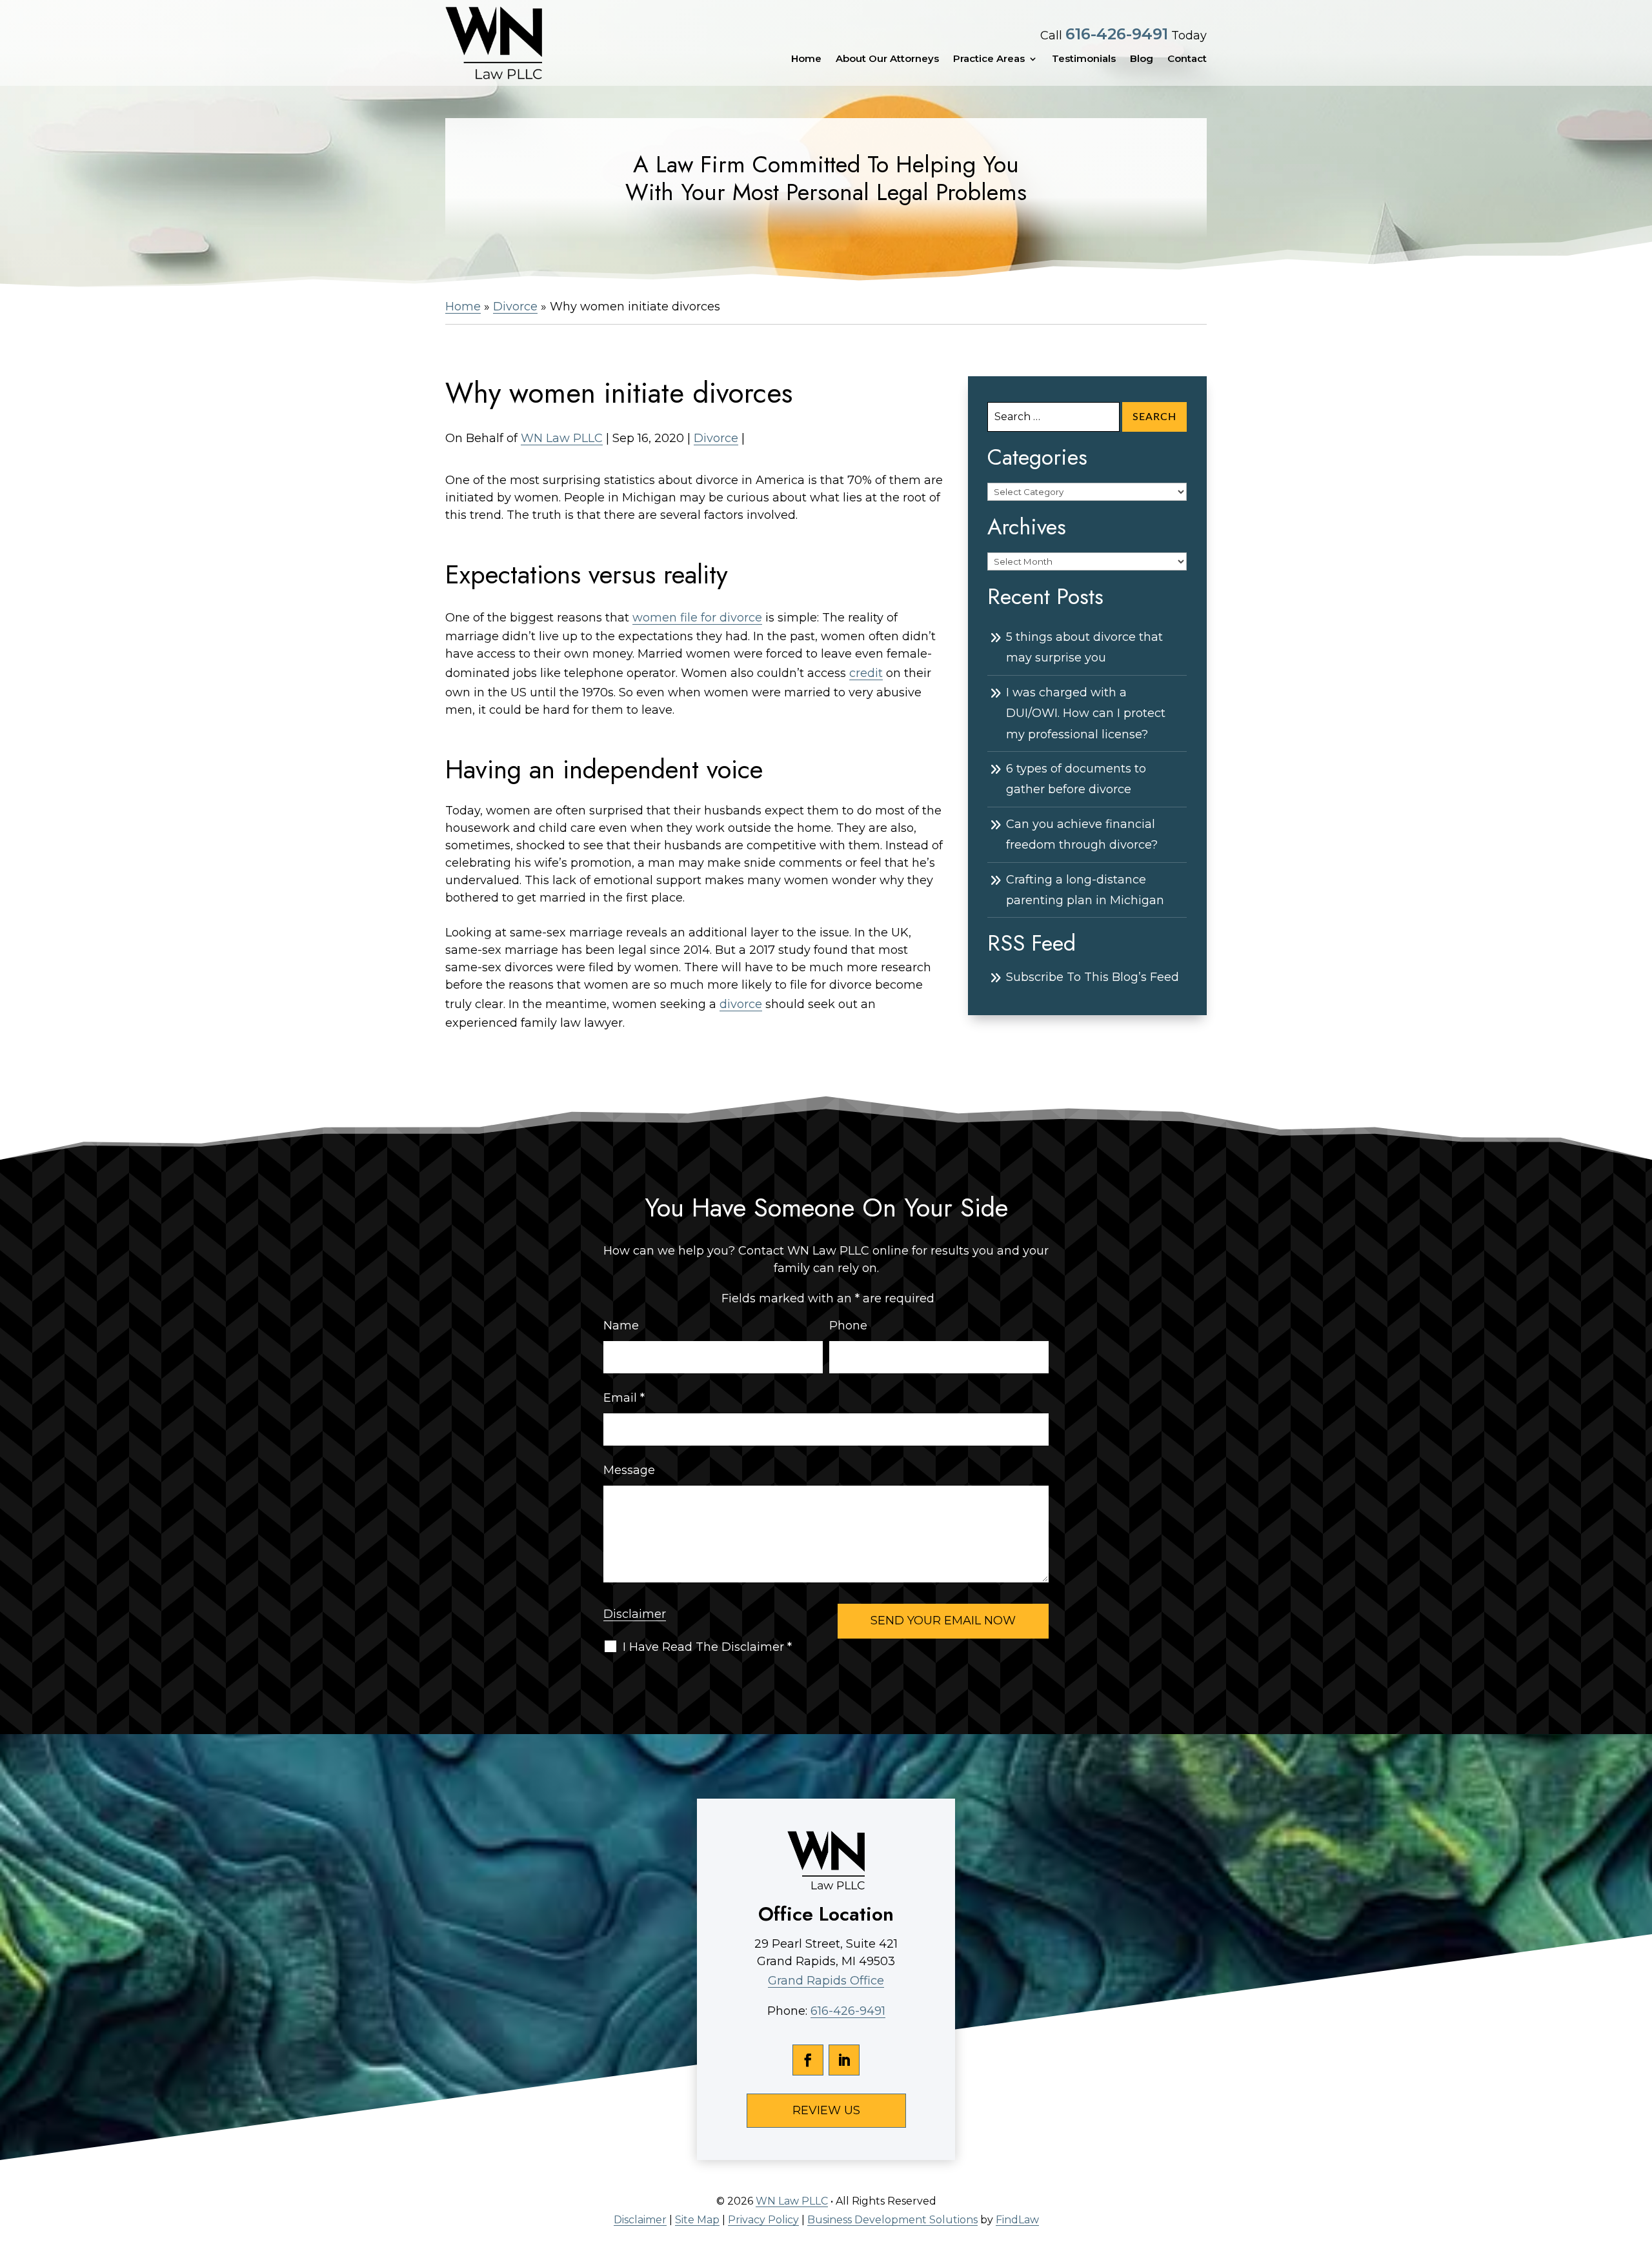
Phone (848, 1326)
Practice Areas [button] (989, 59)
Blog (1142, 59)
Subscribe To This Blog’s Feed (1093, 977)
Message (629, 1470)
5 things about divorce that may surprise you (1084, 647)
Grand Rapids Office (826, 1981)
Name (621, 1326)
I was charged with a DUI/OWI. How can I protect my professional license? (1086, 713)
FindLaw (1017, 2220)
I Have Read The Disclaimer (707, 1647)
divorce (741, 1004)
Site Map (697, 2220)
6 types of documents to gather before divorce (1076, 779)
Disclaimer (635, 1614)
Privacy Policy (763, 2220)
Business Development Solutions (892, 2220)
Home (806, 59)
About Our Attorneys (887, 59)
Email (624, 1398)
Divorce (716, 438)
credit (866, 673)
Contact (1187, 59)
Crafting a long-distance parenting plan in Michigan (1085, 890)
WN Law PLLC (562, 438)
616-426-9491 (1117, 34)
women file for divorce (697, 618)
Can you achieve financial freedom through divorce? (1082, 834)
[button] (1639, 2168)
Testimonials (1084, 59)
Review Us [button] (826, 2110)
